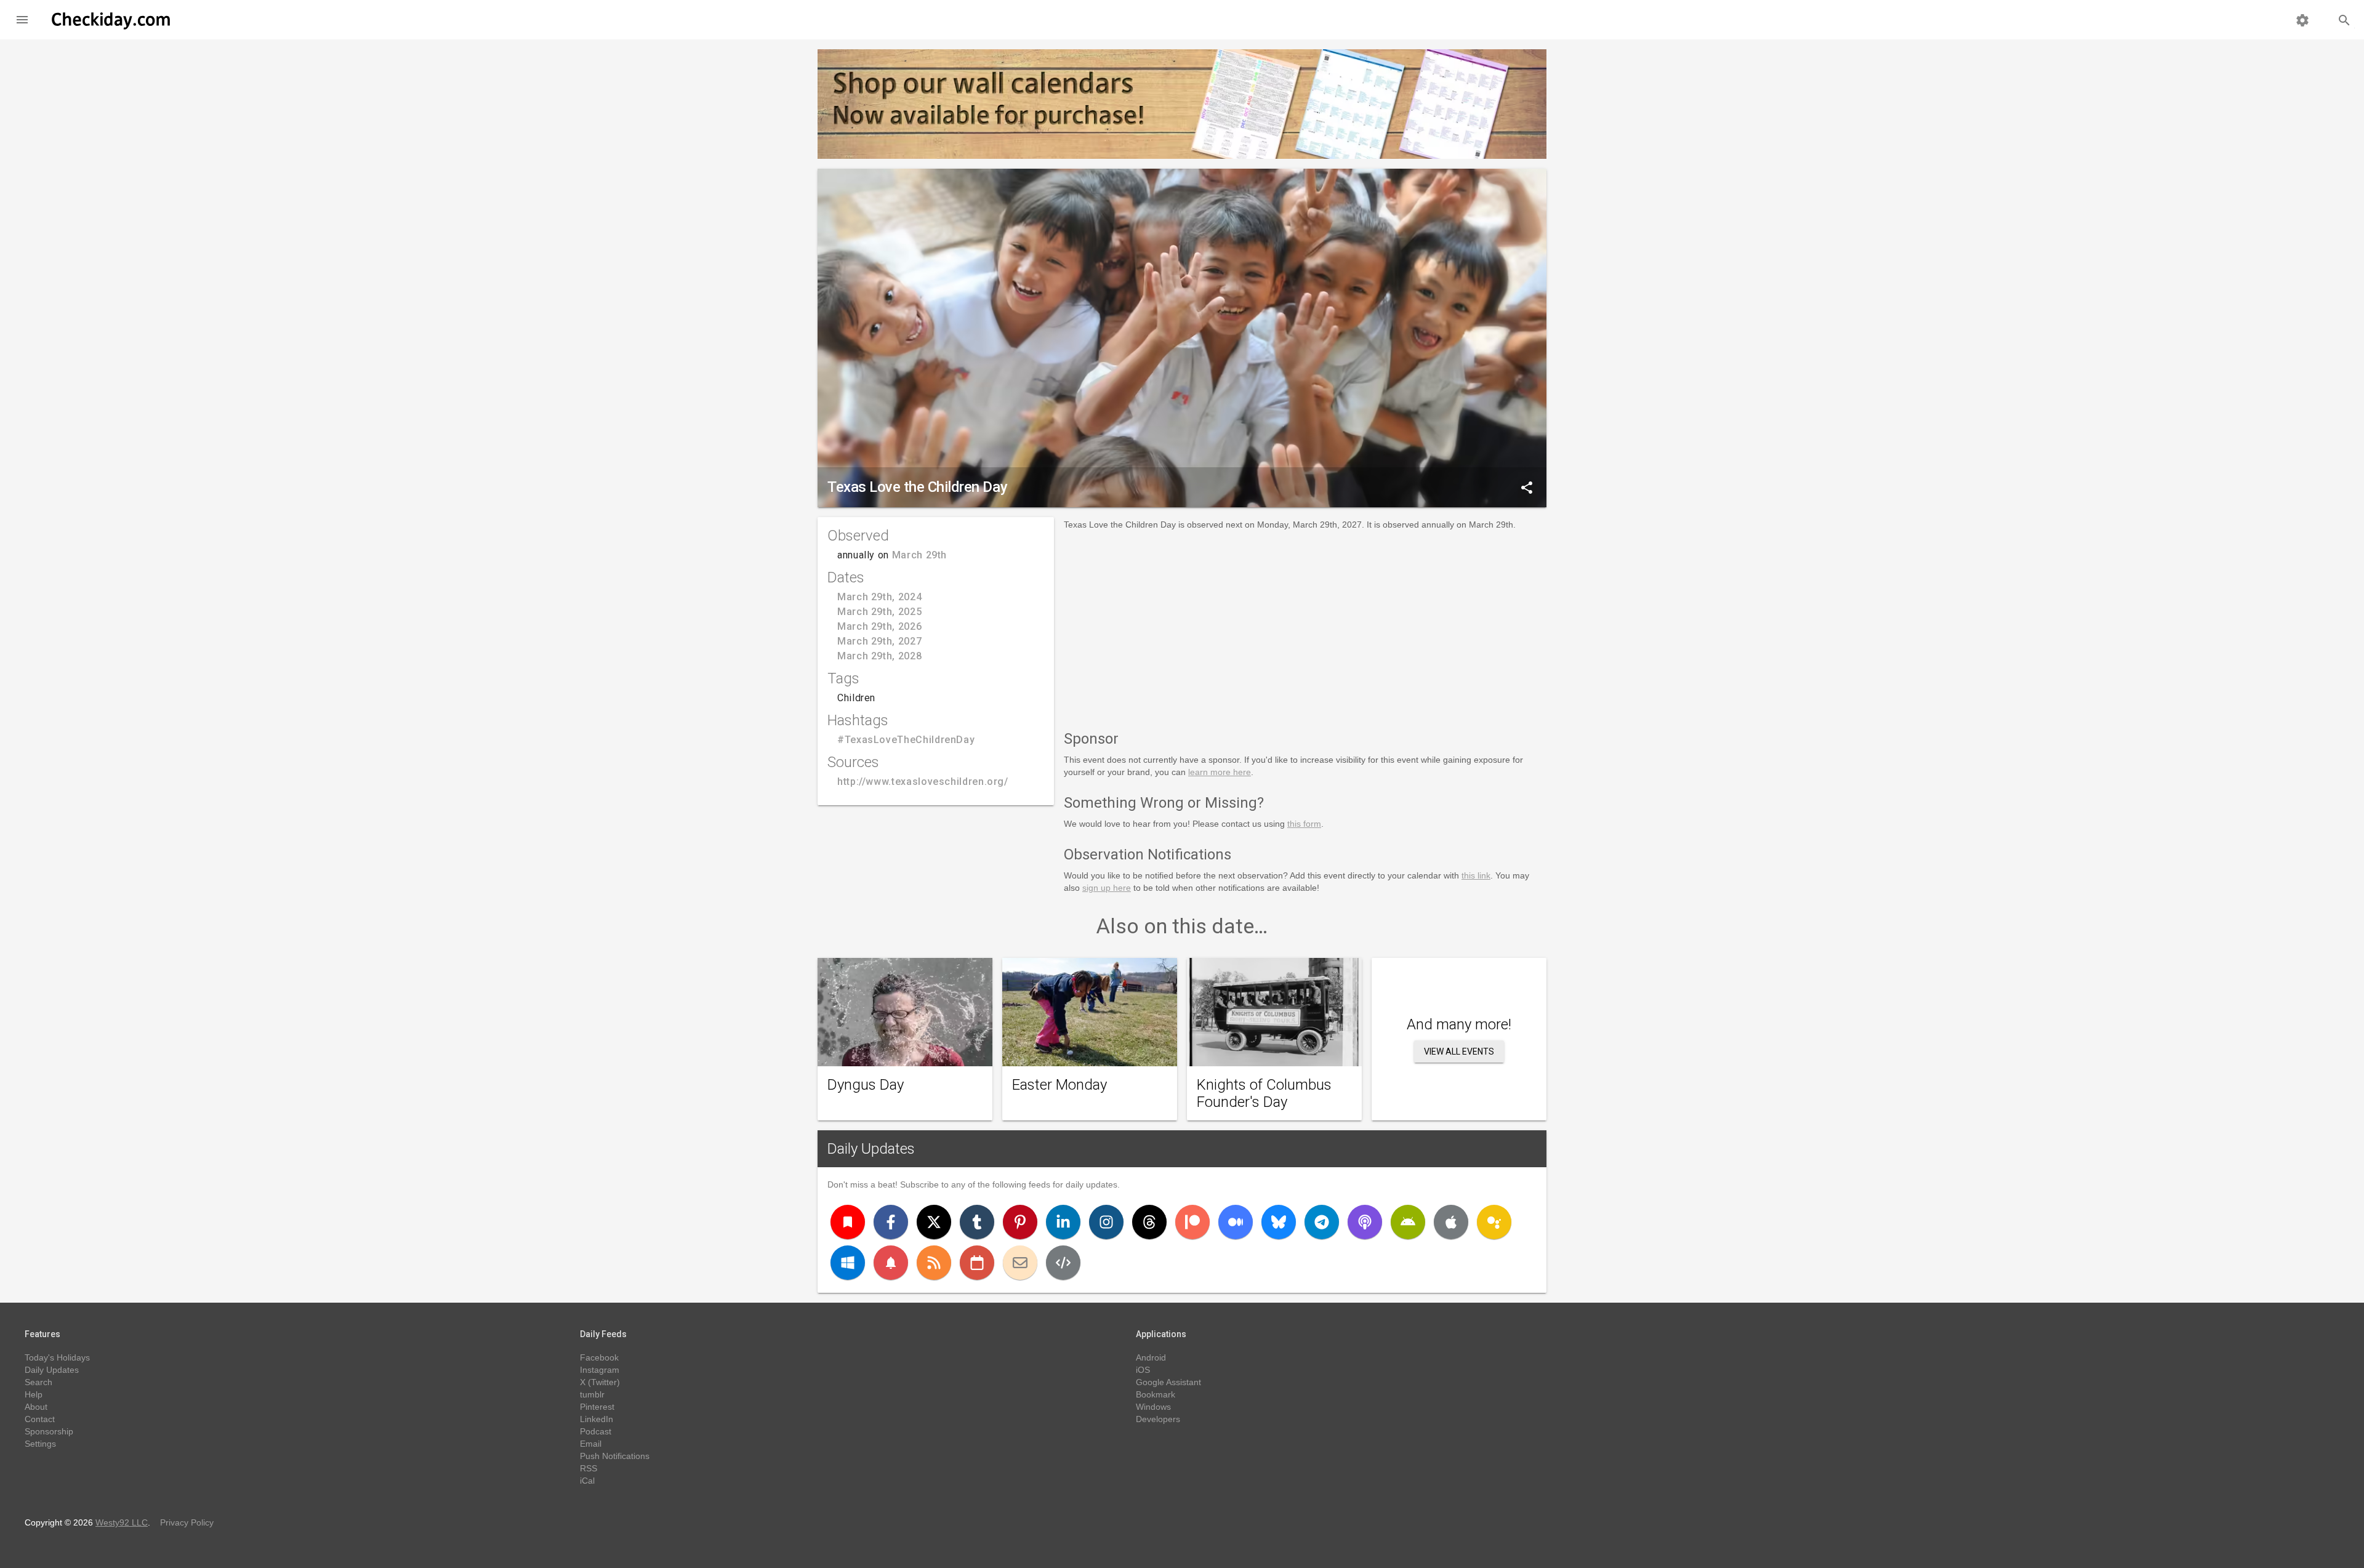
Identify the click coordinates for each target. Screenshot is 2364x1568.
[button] (22, 20)
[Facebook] (891, 1222)
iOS (1143, 1370)
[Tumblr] (977, 1222)
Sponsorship (49, 1431)
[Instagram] (1106, 1222)
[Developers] (1063, 1263)
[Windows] (848, 1263)
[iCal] (977, 1263)
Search (38, 1382)
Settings (40, 1444)
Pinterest (597, 1407)
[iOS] (1451, 1222)
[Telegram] (1322, 1222)
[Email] (1020, 1263)
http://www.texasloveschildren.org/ (923, 782)
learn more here (1220, 772)
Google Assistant (1168, 1382)
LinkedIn (597, 1419)
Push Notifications (615, 1456)
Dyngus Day (866, 1085)
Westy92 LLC (122, 1522)
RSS (589, 1468)
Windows (1153, 1407)
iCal (587, 1481)
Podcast (596, 1431)
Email (591, 1444)
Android (1151, 1357)
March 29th (919, 555)
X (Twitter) (600, 1382)
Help (34, 1394)
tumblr (592, 1394)
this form (1304, 824)
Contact (40, 1419)
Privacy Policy (187, 1522)
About (36, 1407)
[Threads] (1149, 1222)
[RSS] (934, 1263)
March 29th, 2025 (879, 612)
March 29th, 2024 (879, 597)
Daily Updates (871, 1149)
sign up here (1107, 888)
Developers (1158, 1419)
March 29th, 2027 (879, 641)
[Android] (1408, 1222)
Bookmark (1156, 1394)
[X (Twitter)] (934, 1222)
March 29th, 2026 (879, 626)
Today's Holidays (57, 1357)
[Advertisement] (1305, 628)
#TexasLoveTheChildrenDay (906, 740)
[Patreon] (1192, 1222)
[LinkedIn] (1063, 1222)
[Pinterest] (1020, 1222)
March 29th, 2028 (879, 656)
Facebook (599, 1357)
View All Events (1459, 1051)
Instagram (600, 1370)
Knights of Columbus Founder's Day (1264, 1093)
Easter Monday (1059, 1085)
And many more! (1459, 1024)
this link (1476, 875)
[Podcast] (1365, 1222)
